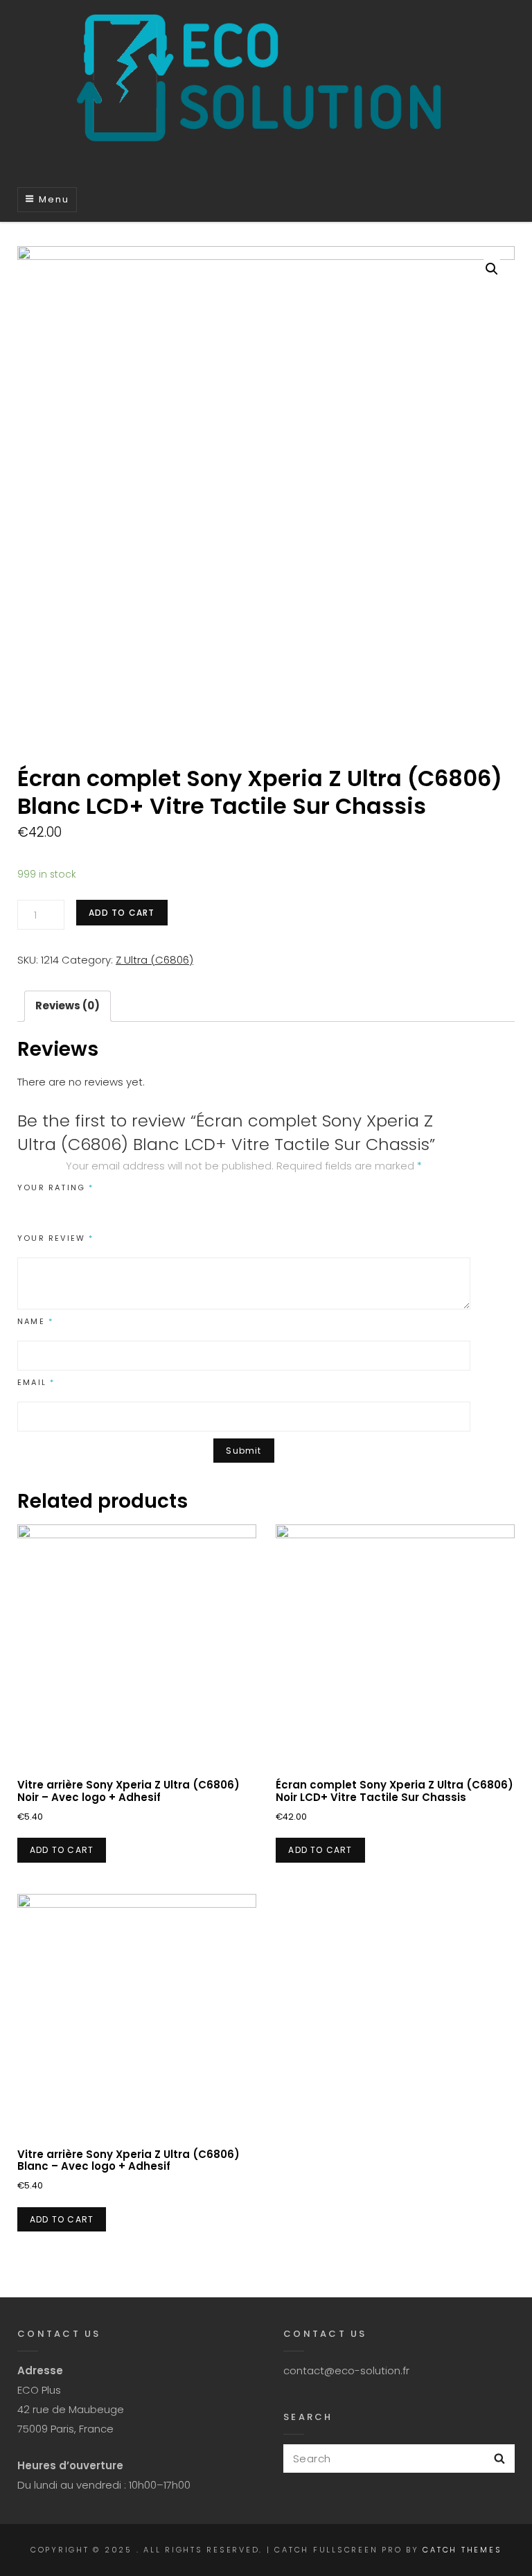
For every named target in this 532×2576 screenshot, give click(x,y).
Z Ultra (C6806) (154, 960)
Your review (56, 1238)
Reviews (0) (68, 1006)
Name (35, 1321)
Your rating (56, 1187)
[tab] (68, 1006)
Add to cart (122, 913)
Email (36, 1382)
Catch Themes (462, 2550)
